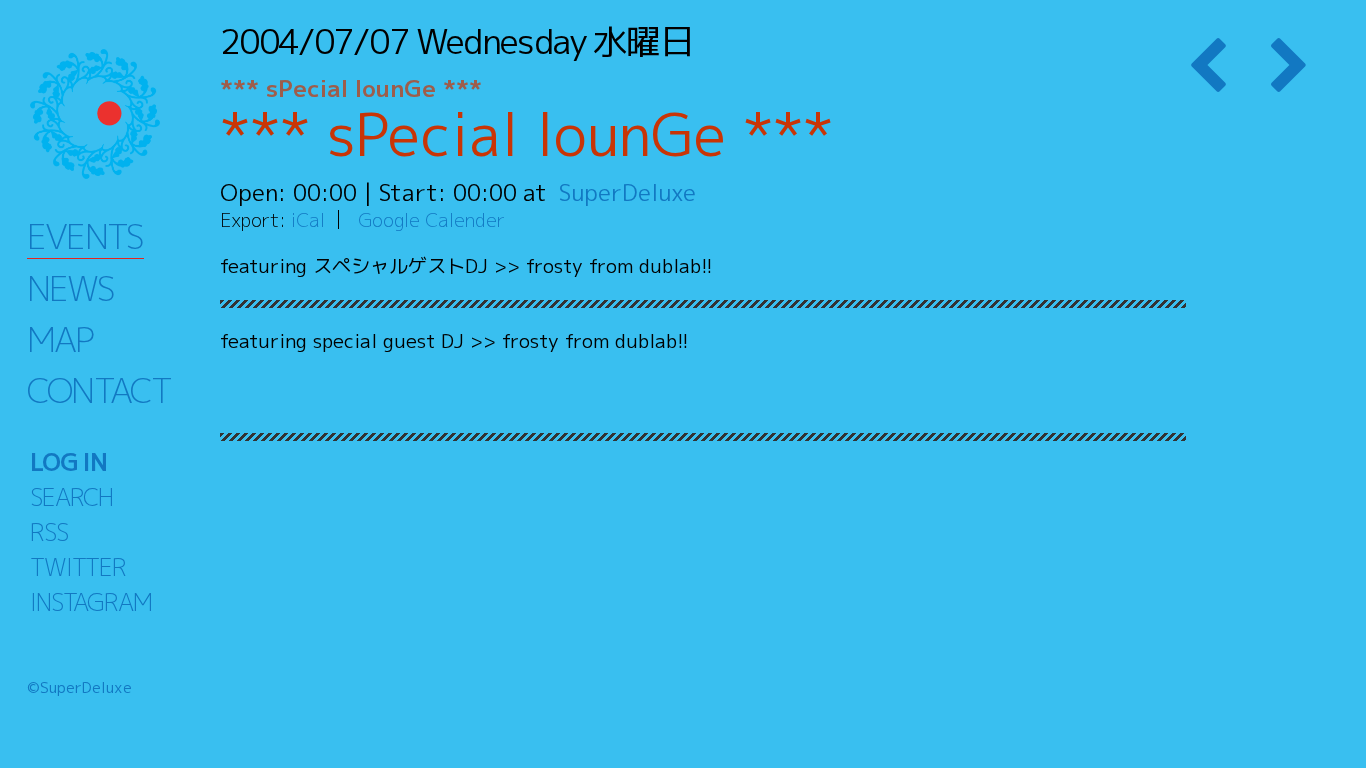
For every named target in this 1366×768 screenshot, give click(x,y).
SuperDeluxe (627, 192)
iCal (308, 219)
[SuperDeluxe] (120, 114)
